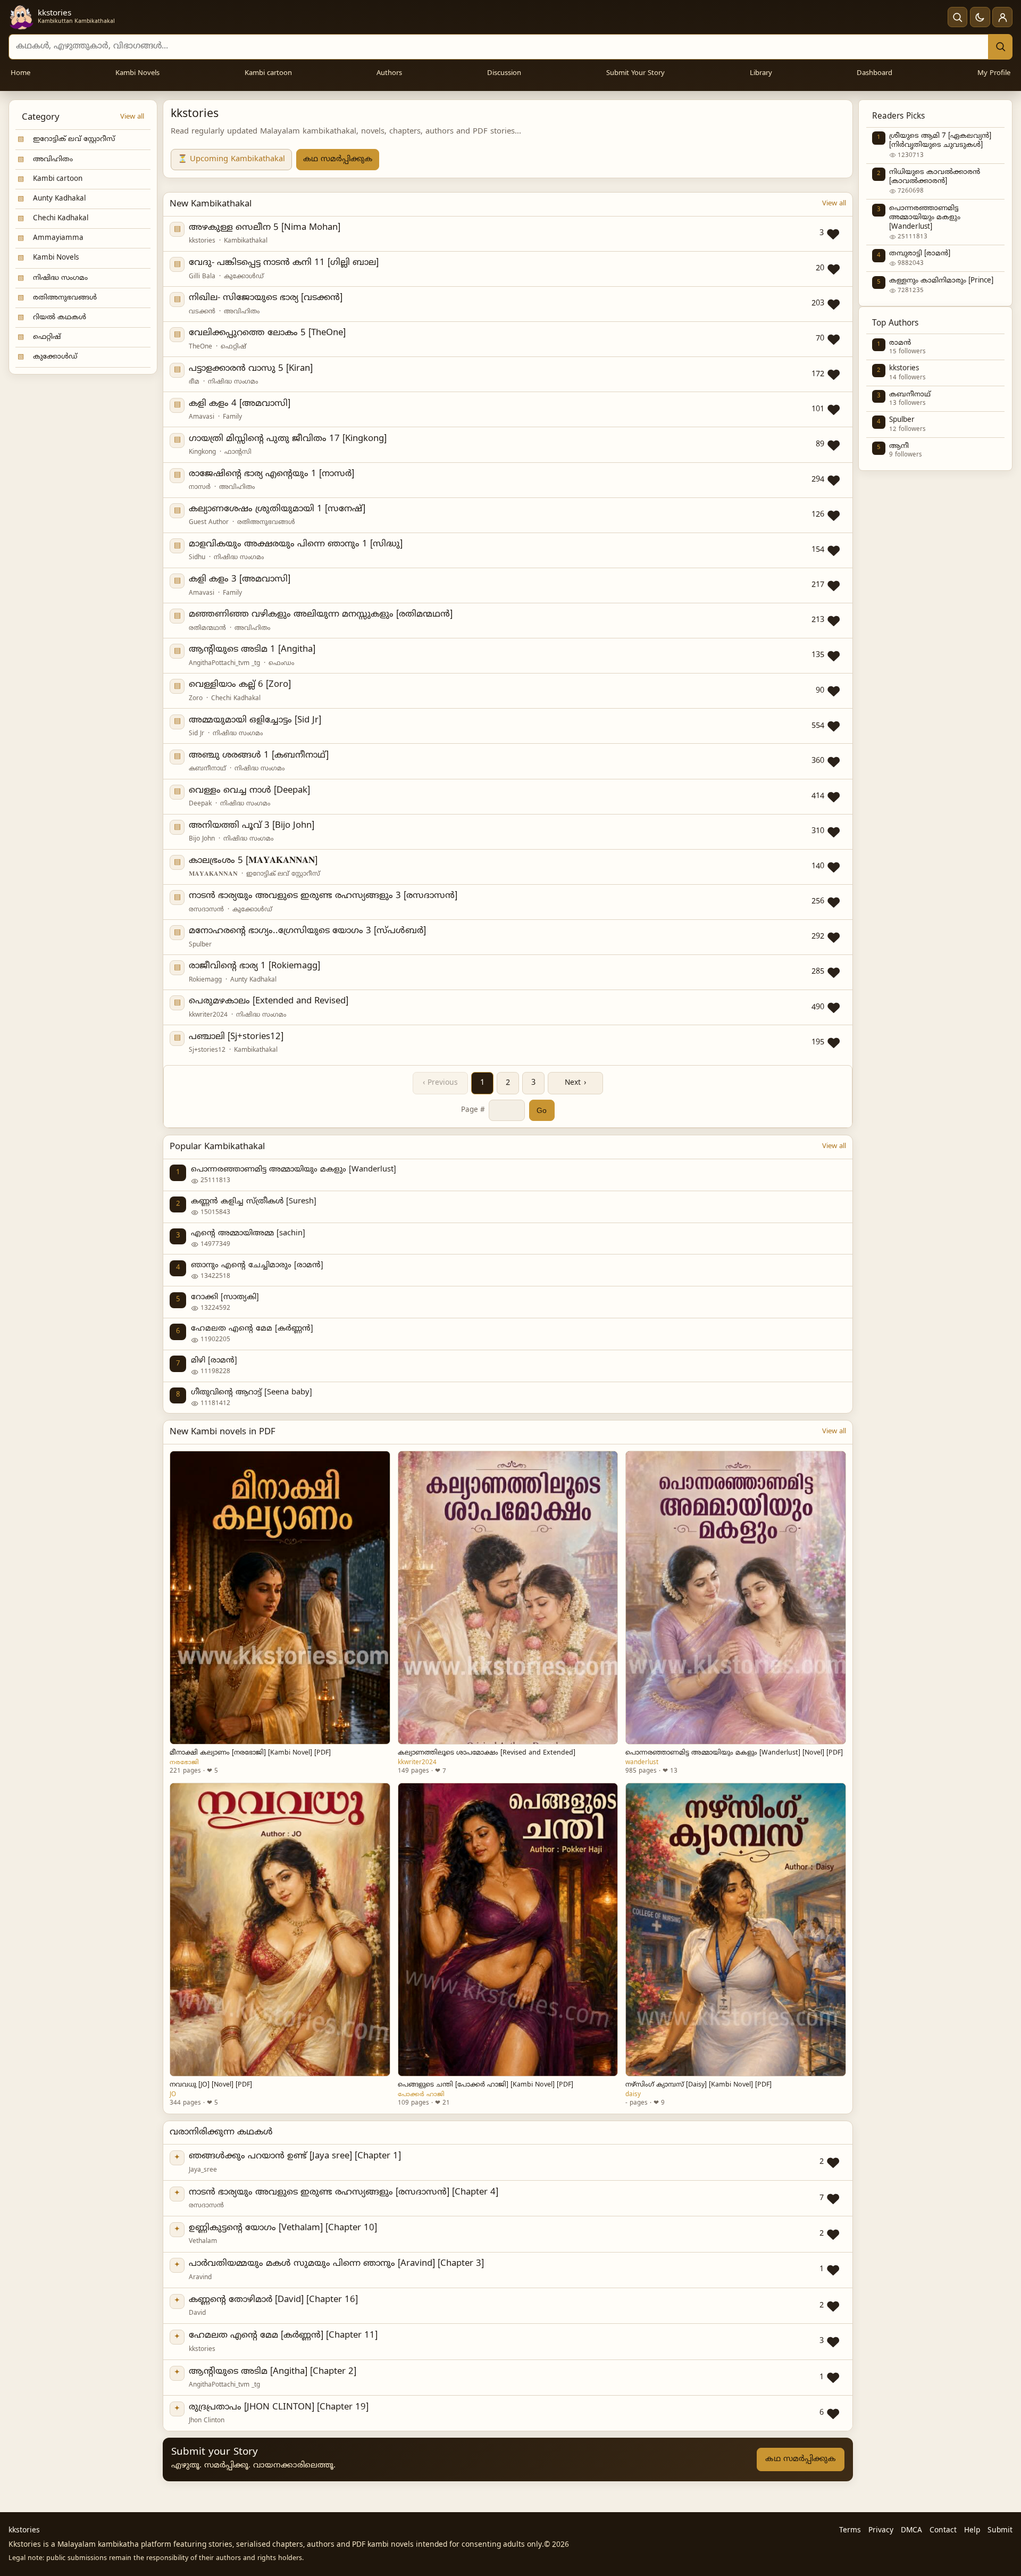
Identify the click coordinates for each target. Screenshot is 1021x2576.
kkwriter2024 (417, 1763)
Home (20, 73)
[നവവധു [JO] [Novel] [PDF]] (280, 1930)
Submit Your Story (635, 73)
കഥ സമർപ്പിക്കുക (338, 159)
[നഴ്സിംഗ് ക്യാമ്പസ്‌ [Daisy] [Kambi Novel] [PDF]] (735, 1930)
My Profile (994, 73)
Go (542, 1110)
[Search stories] (958, 17)
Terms (850, 2531)
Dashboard (874, 73)
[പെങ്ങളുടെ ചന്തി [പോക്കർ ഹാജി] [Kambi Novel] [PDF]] (508, 1930)
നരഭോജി (184, 1763)
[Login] (1002, 17)
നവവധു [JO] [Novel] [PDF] (211, 2085)
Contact (943, 2531)
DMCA (911, 2531)
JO (173, 2095)
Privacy (881, 2531)
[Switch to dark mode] (980, 17)
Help (972, 2531)
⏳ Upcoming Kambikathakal (231, 159)
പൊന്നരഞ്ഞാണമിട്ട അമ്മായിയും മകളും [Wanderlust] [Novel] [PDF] (734, 1753)
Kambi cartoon (268, 73)
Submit (1000, 2531)
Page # (473, 1110)
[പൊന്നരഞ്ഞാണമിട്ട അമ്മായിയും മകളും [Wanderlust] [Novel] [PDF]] (735, 1598)
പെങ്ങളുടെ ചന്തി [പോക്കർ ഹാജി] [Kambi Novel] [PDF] (486, 2085)
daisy (633, 2095)
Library (761, 73)
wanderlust (642, 1763)
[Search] (1000, 47)
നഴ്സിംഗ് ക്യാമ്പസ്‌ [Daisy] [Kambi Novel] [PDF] (698, 2085)
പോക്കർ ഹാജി (421, 2095)
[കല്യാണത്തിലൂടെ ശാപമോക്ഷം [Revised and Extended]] (508, 1598)
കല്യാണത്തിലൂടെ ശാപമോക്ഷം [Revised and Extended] (487, 1753)
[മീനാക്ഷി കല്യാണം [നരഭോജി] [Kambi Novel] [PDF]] (280, 1598)
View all (132, 117)
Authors (389, 73)
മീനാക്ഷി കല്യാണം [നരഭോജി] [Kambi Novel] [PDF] (250, 1753)
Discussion (504, 73)
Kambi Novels (137, 73)
